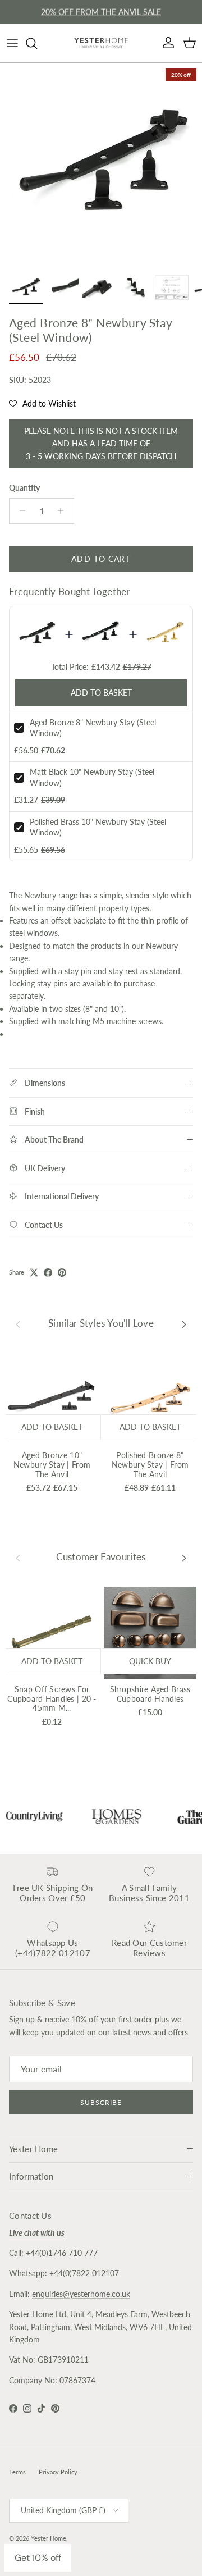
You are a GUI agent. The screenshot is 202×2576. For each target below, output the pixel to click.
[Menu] (12, 43)
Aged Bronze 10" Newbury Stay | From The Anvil (52, 1465)
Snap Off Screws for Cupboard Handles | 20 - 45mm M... (52, 1699)
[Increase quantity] (64, 511)
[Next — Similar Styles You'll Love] (184, 1323)
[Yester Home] (101, 43)
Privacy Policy (58, 2472)
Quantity (24, 488)
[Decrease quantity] (19, 511)
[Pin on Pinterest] (62, 1273)
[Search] (37, 43)
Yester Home (49, 2538)
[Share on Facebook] (48, 1273)
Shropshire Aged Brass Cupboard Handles (150, 1694)
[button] (42, 404)
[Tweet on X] (34, 1273)
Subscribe (101, 2102)
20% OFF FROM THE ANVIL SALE (101, 12)
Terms (17, 2472)
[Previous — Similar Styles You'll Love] (18, 1323)
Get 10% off (38, 2558)
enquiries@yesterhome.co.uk (81, 2294)
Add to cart (101, 559)
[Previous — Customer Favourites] (18, 1558)
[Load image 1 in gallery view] (101, 164)
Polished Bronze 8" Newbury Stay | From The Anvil (150, 1465)
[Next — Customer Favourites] (184, 1558)
